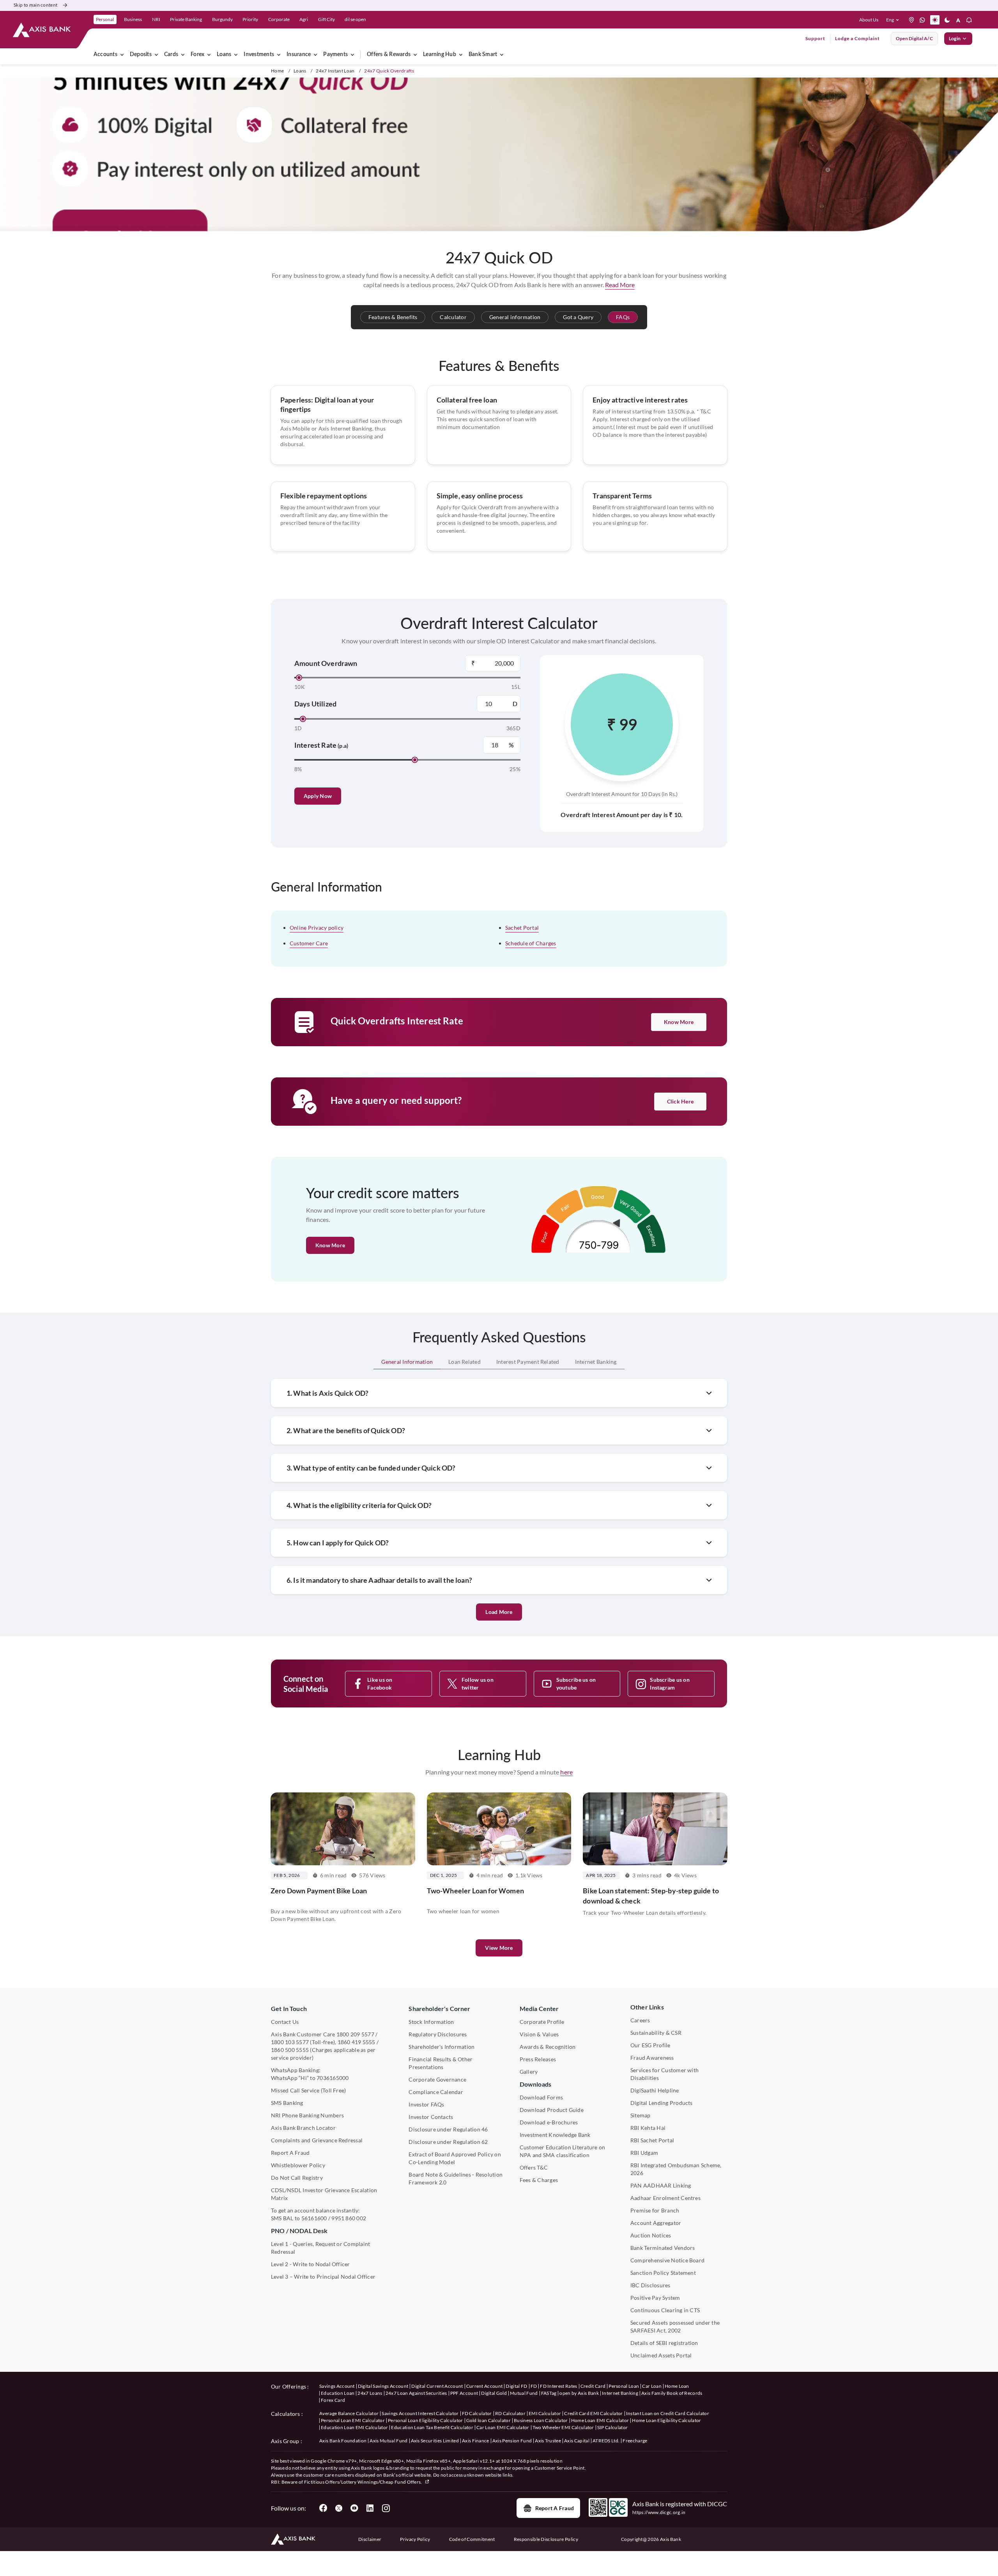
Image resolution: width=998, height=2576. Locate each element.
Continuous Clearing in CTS (665, 2310)
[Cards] (183, 55)
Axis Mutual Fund (388, 2441)
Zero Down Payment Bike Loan (319, 1891)
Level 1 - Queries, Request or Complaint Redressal (320, 2248)
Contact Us (285, 2022)
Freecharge (635, 2441)
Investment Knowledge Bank (555, 2135)
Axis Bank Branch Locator (303, 2128)
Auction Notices (651, 2235)
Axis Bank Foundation (343, 2441)
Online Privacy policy (317, 928)
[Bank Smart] (502, 55)
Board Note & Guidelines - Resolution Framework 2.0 (456, 2178)
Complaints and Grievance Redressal (317, 2140)
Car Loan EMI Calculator (503, 2427)
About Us (869, 20)
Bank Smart (483, 55)
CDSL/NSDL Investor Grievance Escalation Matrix (324, 2194)
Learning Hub (440, 55)
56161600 (314, 2218)
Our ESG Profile (650, 2045)
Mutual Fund (524, 2393)
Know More (679, 1022)
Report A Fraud (290, 2153)
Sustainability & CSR (656, 2033)
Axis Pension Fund (512, 2441)
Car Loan (652, 2386)
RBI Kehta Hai (648, 2128)
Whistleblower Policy (298, 2165)
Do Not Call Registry (297, 2178)
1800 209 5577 (355, 2034)
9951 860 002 (349, 2218)
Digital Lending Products (662, 2103)
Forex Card (333, 2400)
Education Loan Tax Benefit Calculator (432, 2427)
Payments (335, 55)
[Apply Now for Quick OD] (499, 155)
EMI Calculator (545, 2413)
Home (277, 71)
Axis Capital (577, 2441)
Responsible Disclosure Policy (546, 2539)
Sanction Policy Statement (663, 2273)
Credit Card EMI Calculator (593, 2413)
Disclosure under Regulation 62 (448, 2142)
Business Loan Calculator (541, 2420)
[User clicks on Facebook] (323, 2508)
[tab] (407, 1362)
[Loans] (236, 55)
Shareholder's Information (441, 2047)
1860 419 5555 (357, 2042)
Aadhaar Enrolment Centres (665, 2198)
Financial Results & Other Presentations (441, 2063)
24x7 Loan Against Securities (416, 2393)
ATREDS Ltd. (606, 2441)
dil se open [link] (355, 19)
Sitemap (641, 2115)
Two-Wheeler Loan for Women (475, 1891)
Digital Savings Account (383, 2386)
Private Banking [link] (186, 19)
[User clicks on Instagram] (386, 2508)
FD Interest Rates (558, 2386)
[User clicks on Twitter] (339, 2508)
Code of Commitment (472, 2539)
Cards (171, 55)
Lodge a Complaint (857, 38)
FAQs (623, 317)
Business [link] (133, 19)
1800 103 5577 (290, 2042)
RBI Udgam (644, 2153)
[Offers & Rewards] (415, 55)
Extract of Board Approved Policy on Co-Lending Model (455, 2158)
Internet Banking (620, 2393)
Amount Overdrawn (326, 663)
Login (955, 38)
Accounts (105, 55)
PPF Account (464, 2393)
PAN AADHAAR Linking (661, 2185)
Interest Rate (321, 745)
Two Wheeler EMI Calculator (563, 2427)
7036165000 (333, 2078)
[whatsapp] (922, 20)
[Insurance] (315, 55)
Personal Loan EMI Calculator (353, 2420)
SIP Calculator (612, 2427)
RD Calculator (510, 2413)
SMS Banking (287, 2103)
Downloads (535, 2084)
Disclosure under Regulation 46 (448, 2129)
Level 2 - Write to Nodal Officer (311, 2264)
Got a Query (578, 317)
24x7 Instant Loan (335, 71)
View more (499, 1948)
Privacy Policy (415, 2539)
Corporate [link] (279, 19)
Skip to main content (35, 5)
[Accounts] (122, 55)
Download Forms (541, 2097)
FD (534, 2386)
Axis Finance (476, 2441)
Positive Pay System (655, 2298)
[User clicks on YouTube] (354, 2508)
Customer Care (309, 943)
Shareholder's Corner (439, 2008)
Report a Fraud (555, 2508)
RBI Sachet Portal (652, 2140)
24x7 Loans (370, 2393)
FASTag (549, 2393)
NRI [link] (156, 19)
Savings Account (337, 2386)
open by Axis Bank (579, 2393)
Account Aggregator (656, 2223)
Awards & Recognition (548, 2047)
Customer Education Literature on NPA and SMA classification (563, 2151)
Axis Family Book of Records (672, 2393)
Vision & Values (539, 2034)
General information (515, 317)
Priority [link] (250, 19)
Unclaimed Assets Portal (661, 2355)
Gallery (529, 2072)
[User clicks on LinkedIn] (370, 2508)
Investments (259, 55)
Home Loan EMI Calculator (600, 2420)
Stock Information (431, 2022)
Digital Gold (494, 2393)
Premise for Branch (655, 2210)
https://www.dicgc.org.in (659, 2512)
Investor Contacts (431, 2117)
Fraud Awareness (652, 2058)
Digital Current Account (437, 2386)
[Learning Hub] (461, 55)
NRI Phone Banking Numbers (307, 2115)
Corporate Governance (437, 2079)
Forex (197, 55)
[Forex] (209, 55)
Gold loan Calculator (488, 2420)
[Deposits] (156, 55)
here (566, 1772)
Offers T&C (534, 2167)
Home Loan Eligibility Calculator (666, 2420)
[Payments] (352, 55)
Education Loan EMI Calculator (354, 2427)
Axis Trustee (548, 2441)
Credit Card (593, 2386)
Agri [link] (304, 19)
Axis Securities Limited (435, 2441)
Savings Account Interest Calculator (420, 2413)
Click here (680, 1101)
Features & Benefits (393, 317)
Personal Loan (624, 2386)
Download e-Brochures (549, 2122)
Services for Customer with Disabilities (664, 2074)
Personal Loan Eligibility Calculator (426, 2420)
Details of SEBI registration (664, 2343)
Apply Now (318, 796)
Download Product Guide (552, 2110)
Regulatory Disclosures (438, 2034)
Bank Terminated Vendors (663, 2248)
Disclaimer (370, 2539)
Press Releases (538, 2059)
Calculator (453, 317)
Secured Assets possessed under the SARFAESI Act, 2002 (675, 2326)
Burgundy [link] (222, 19)
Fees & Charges (539, 2180)
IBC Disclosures (650, 2285)
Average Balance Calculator (349, 2413)
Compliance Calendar (436, 2092)
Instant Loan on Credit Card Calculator (668, 2413)
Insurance (299, 55)
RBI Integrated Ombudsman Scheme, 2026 (676, 2169)
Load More (499, 1612)
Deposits (141, 55)
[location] (911, 20)
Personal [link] (105, 19)
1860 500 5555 (290, 2050)
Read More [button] (620, 285)
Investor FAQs (426, 2104)
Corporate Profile (542, 2022)
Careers (640, 2020)
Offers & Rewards (389, 55)
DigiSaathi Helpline (655, 2090)
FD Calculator (477, 2413)
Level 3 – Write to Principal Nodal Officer (323, 2277)
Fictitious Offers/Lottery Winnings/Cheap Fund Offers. (364, 2482)
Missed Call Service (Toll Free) (308, 2090)
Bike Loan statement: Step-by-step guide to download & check (651, 1896)
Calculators (286, 2414)
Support (815, 38)
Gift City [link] (326, 19)
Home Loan (677, 2386)
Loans (224, 55)
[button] (894, 20)
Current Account (485, 2386)
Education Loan (338, 2393)
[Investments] (279, 55)
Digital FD (516, 2386)
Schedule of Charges (531, 943)
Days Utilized (315, 704)
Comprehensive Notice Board (667, 2260)
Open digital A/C (914, 38)
